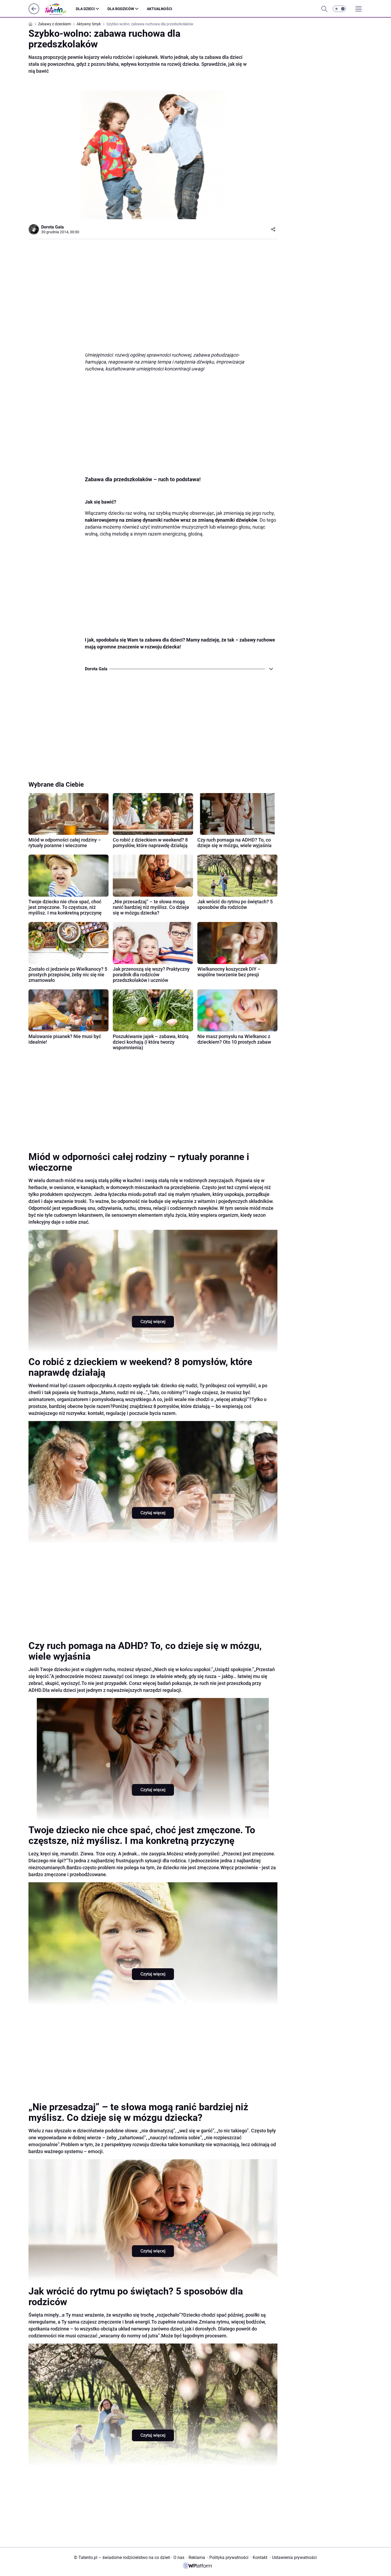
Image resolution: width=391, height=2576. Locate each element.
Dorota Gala (53, 227)
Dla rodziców (121, 9)
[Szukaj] (324, 9)
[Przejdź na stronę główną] (34, 13)
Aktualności (159, 9)
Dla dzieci (85, 9)
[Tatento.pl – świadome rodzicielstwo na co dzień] (60, 9)
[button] (339, 9)
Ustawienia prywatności (293, 2557)
